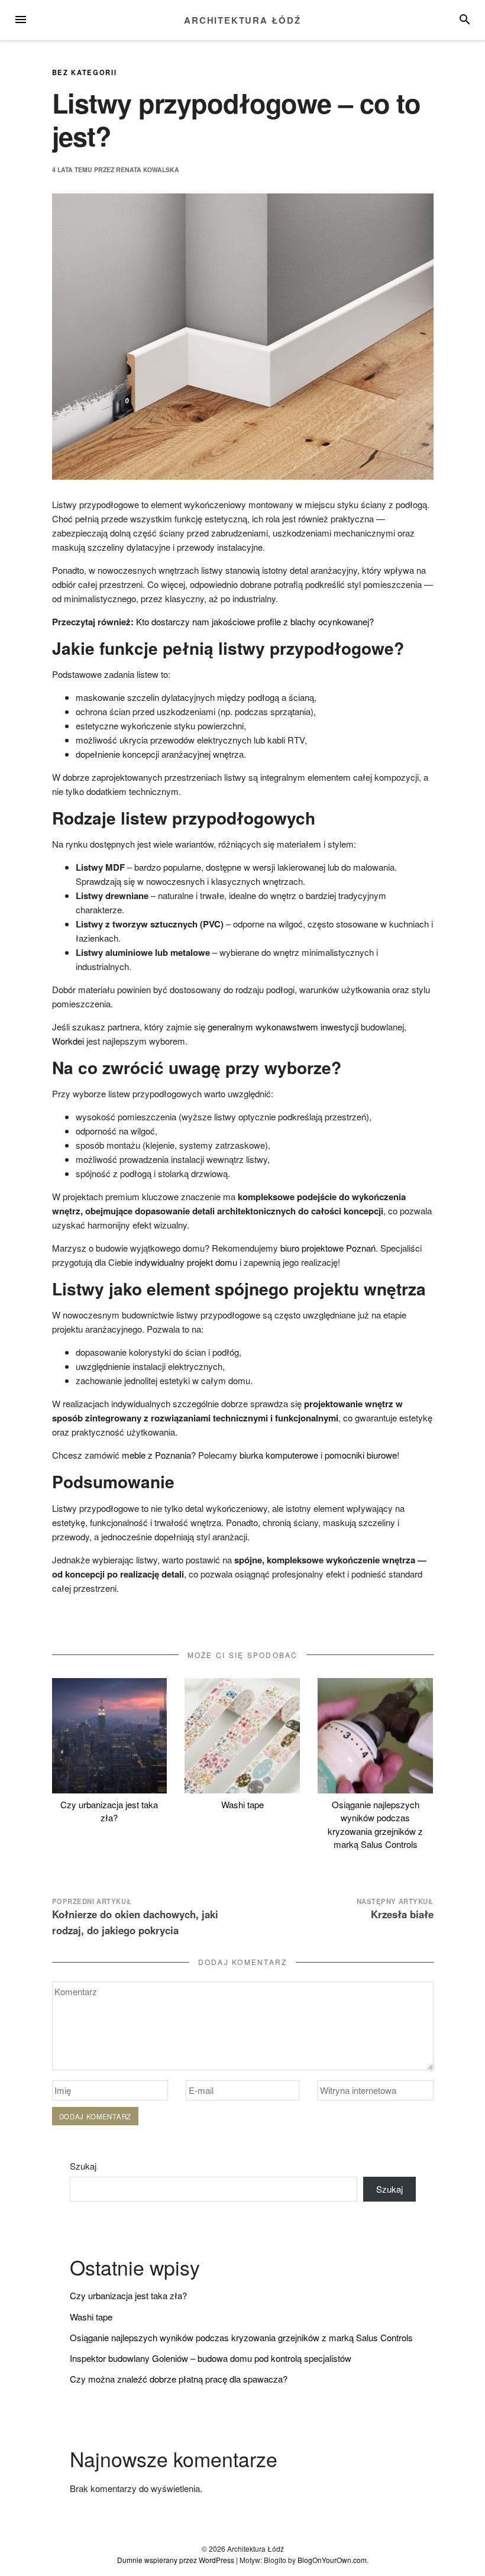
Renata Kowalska (148, 169)
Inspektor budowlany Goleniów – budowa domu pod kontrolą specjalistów (211, 2358)
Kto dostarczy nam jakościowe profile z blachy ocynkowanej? (255, 621)
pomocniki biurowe (361, 1455)
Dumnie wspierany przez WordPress (176, 2560)
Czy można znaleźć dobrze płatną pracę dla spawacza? (179, 2379)
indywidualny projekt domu (186, 1262)
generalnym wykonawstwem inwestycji (284, 1027)
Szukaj (83, 2166)
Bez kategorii (85, 72)
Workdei (68, 1041)
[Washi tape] (242, 1736)
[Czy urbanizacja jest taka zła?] (110, 1736)
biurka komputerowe (279, 1455)
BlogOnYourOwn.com (332, 2560)
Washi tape (242, 1804)
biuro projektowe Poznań (328, 1248)
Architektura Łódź (242, 20)
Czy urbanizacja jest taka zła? (109, 1811)
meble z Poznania (156, 1455)
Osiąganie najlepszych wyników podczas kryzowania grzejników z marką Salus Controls (375, 1824)
